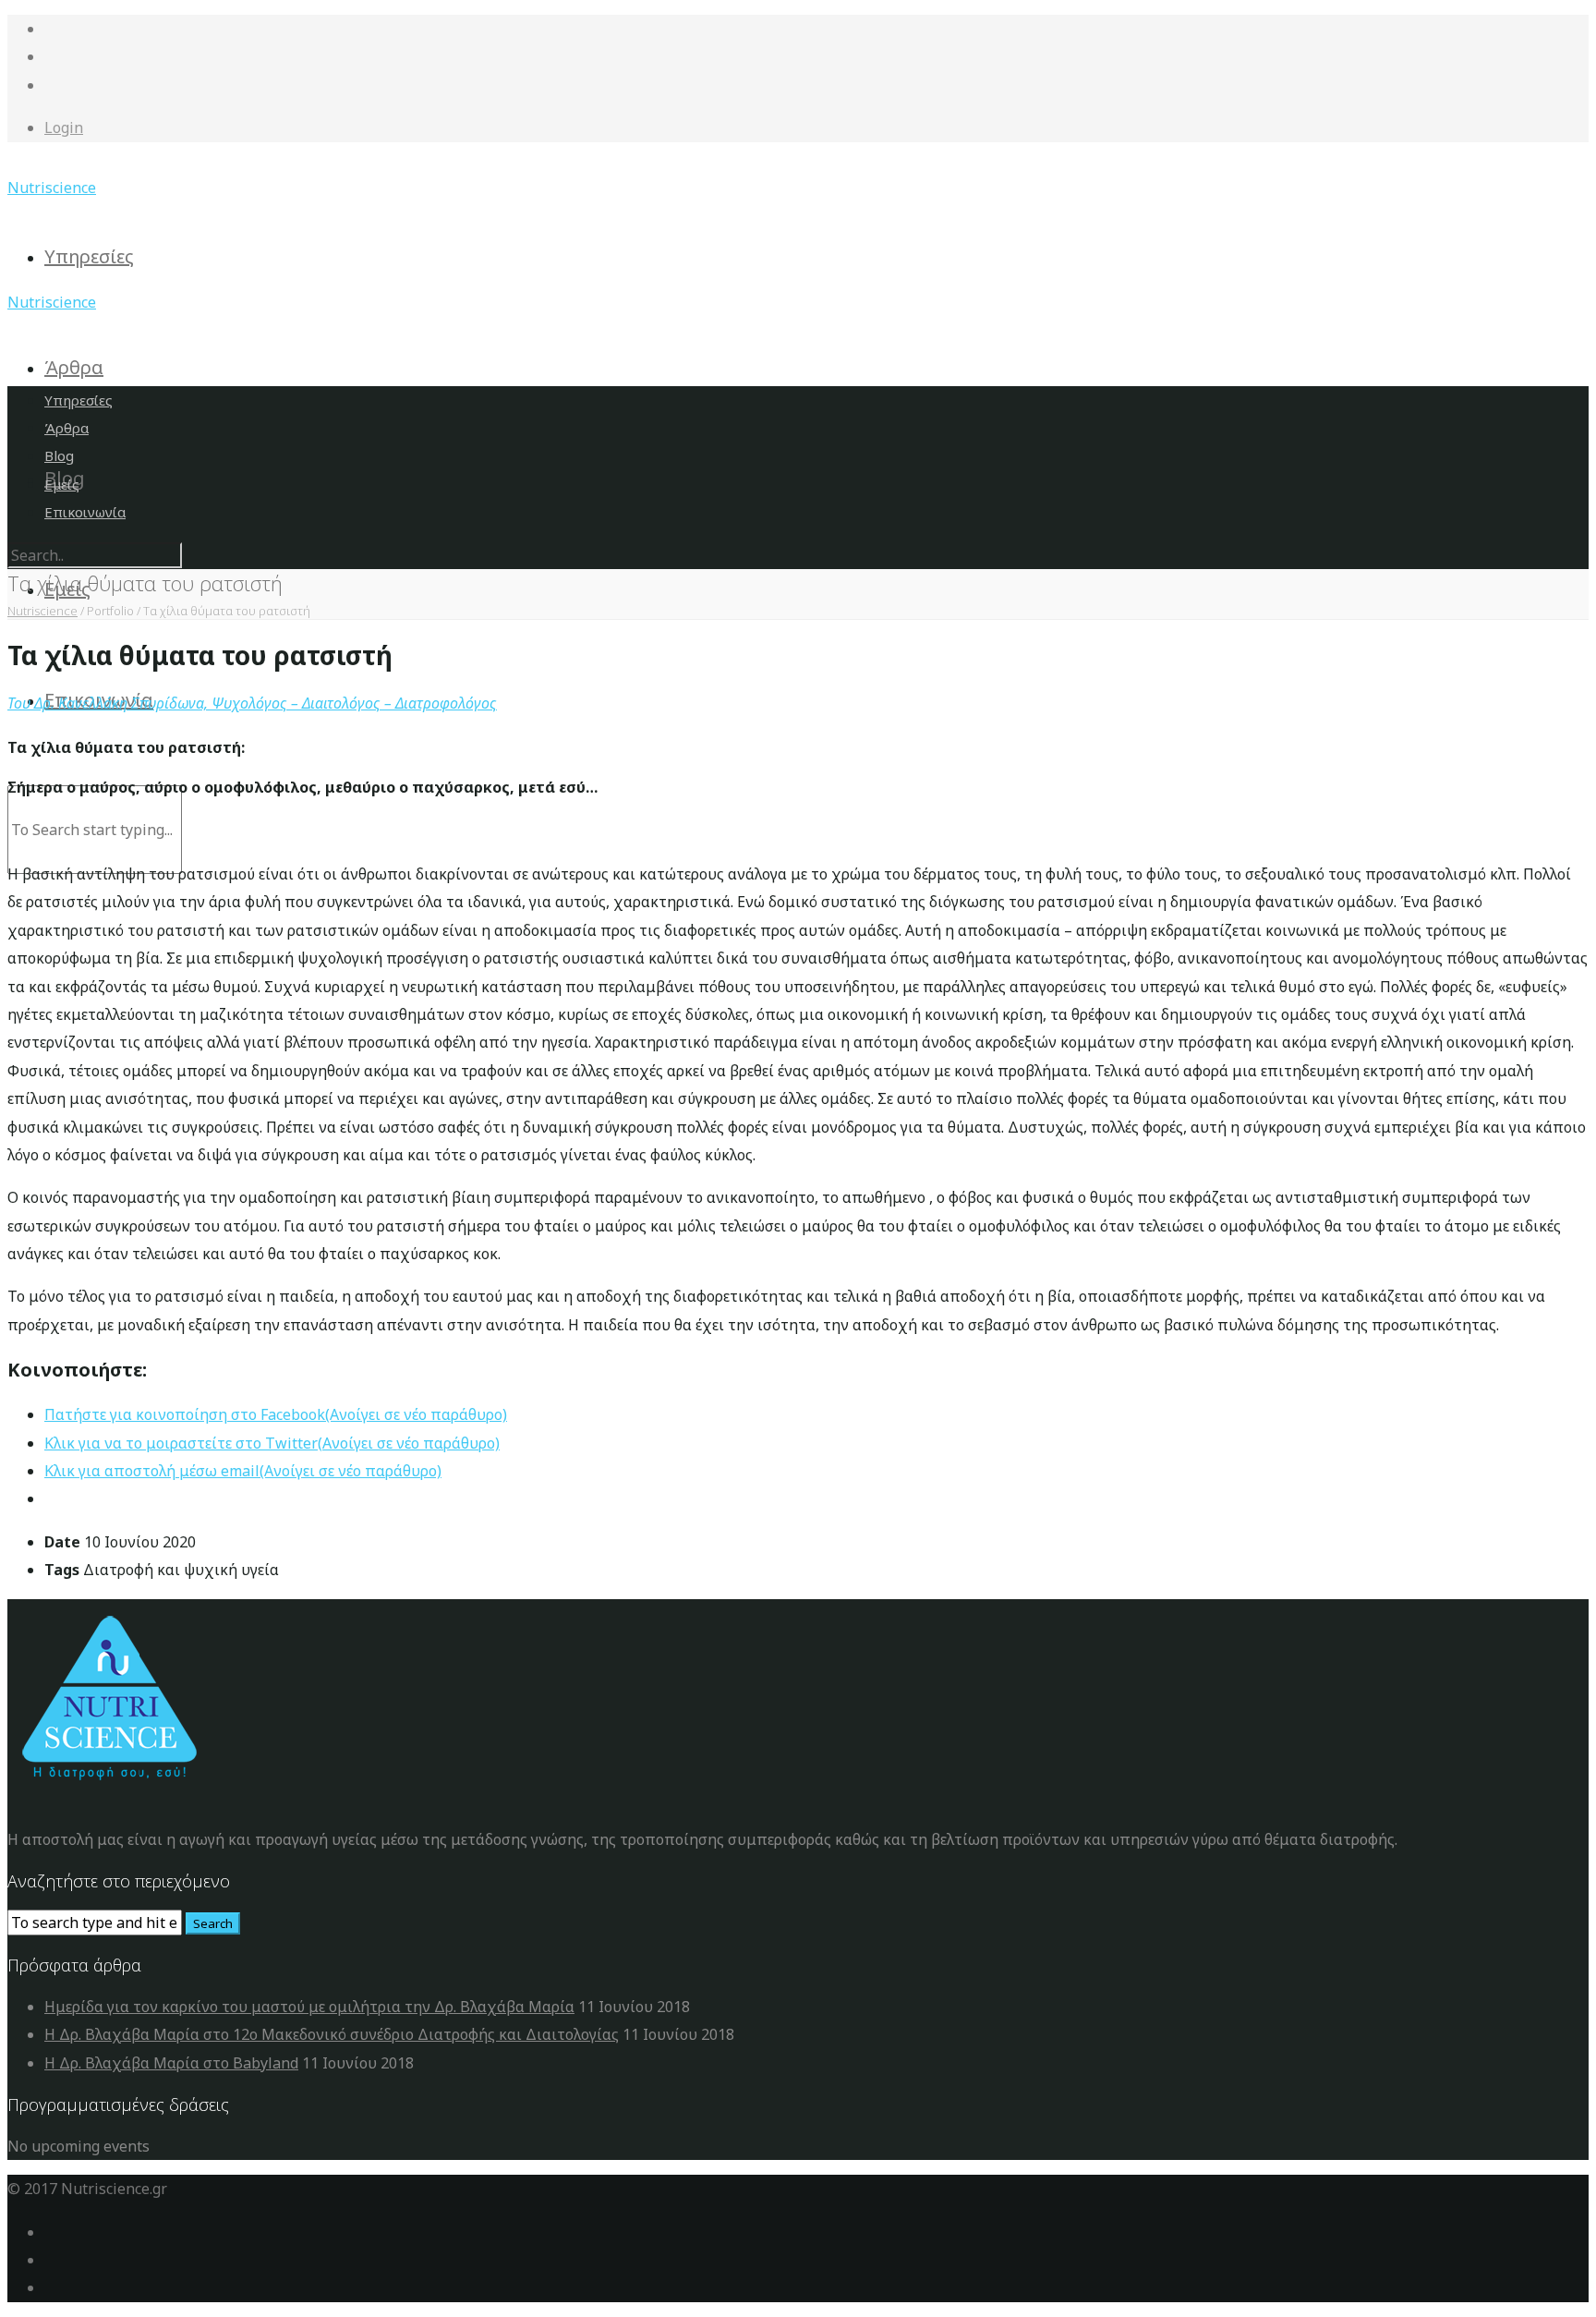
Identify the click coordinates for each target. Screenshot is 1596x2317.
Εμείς (62, 484)
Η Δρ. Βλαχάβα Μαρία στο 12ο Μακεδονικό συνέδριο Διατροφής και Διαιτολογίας (332, 2034)
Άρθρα (74, 367)
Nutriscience (52, 188)
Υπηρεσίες (89, 256)
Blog (59, 455)
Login (64, 127)
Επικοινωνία (85, 512)
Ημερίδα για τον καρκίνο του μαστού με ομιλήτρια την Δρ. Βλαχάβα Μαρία (309, 2007)
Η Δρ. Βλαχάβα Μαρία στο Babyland (171, 2063)
